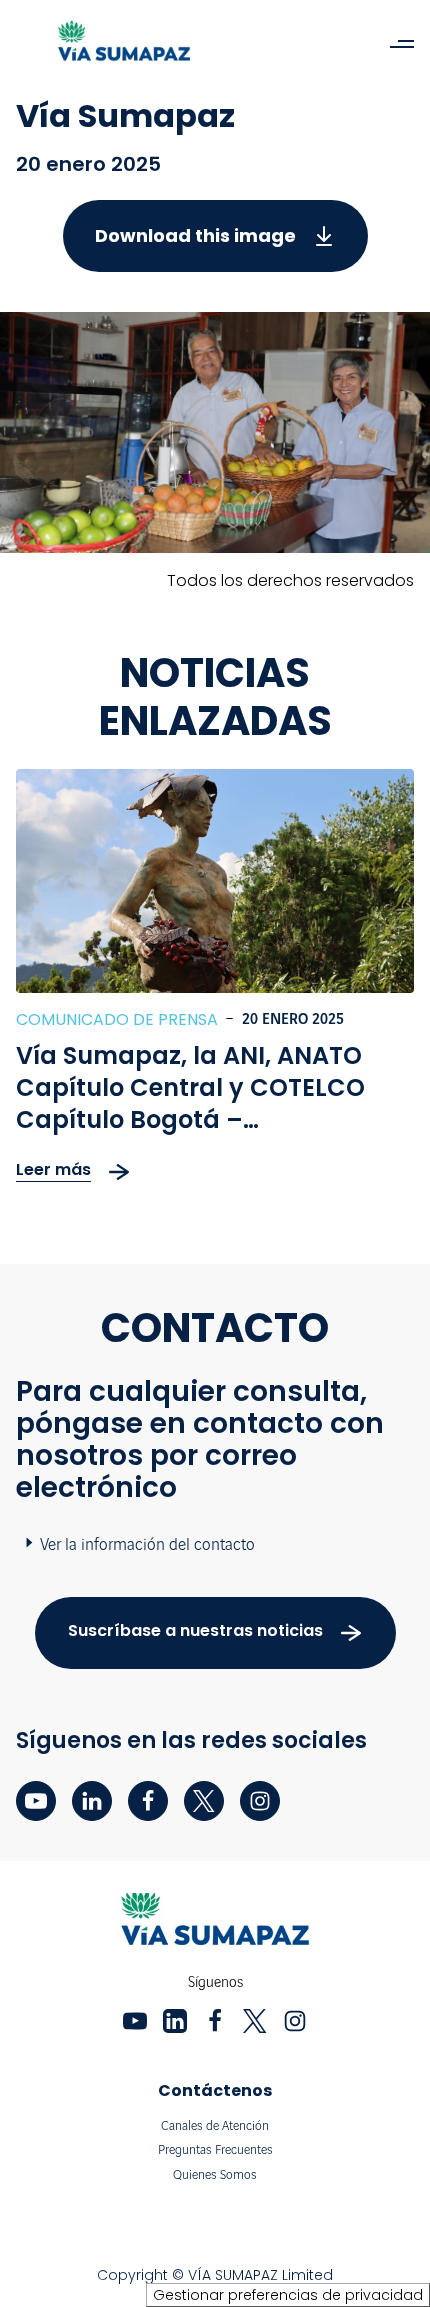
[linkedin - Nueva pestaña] (92, 1801)
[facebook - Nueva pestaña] (148, 1801)
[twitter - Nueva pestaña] (204, 1801)
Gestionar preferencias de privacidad (288, 2295)
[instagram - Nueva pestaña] (260, 1801)
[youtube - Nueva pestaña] (36, 1801)
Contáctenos (215, 2090)
